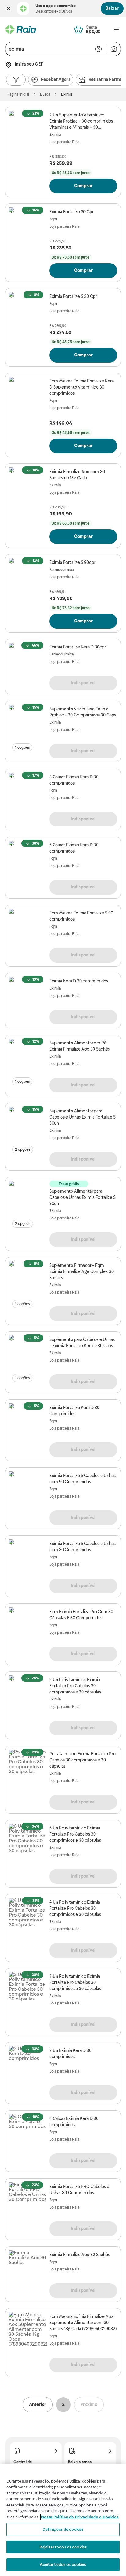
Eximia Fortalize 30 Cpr (71, 212)
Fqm (53, 219)
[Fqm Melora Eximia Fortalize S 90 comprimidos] (28, 928)
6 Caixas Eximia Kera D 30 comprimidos (74, 848)
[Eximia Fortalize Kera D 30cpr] (28, 662)
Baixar (112, 8)
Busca (45, 94)
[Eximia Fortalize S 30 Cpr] (28, 311)
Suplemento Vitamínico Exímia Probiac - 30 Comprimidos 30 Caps (83, 712)
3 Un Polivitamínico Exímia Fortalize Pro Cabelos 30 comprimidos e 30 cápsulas (75, 1982)
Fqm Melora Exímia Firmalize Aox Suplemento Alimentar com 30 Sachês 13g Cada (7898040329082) (83, 2323)
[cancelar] (98, 49)
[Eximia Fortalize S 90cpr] (28, 577)
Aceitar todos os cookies (63, 2565)
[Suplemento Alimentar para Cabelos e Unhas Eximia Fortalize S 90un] (28, 1200)
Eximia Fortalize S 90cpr (72, 562)
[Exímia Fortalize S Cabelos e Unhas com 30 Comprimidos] (28, 1558)
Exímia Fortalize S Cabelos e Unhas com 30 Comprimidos (82, 1547)
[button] (9, 9)
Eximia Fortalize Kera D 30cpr (78, 647)
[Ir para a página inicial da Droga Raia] (20, 29)
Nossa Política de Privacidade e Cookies (80, 2517)
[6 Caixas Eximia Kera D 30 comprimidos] (28, 860)
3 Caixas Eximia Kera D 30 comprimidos (74, 780)
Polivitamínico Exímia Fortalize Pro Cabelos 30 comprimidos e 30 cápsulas (82, 1760)
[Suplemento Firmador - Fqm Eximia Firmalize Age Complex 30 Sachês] (28, 1280)
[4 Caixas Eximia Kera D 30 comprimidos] (28, 2133)
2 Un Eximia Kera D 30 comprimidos (70, 2054)
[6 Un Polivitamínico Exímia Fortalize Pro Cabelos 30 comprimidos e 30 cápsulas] (28, 1843)
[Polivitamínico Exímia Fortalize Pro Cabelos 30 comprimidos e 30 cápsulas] (28, 1769)
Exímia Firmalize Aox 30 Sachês (80, 2255)
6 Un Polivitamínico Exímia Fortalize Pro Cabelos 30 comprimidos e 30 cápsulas (75, 1834)
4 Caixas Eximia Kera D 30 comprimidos (74, 2122)
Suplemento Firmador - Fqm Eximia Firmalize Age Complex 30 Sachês (82, 1271)
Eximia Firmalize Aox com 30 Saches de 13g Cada (77, 475)
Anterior (38, 2404)
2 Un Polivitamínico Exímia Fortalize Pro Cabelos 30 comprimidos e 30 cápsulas (75, 1686)
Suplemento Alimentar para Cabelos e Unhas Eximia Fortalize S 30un (82, 1117)
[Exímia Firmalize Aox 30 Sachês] (28, 2269)
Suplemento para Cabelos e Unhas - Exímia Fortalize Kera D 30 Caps (82, 1343)
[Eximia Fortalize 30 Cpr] (28, 226)
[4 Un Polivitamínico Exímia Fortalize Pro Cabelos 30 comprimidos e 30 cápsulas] (28, 1917)
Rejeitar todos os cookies (63, 2547)
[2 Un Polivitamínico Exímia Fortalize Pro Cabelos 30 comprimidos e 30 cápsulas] (28, 1694)
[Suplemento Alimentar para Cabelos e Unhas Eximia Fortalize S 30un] (28, 1126)
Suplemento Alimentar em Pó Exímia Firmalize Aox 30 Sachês (80, 1046)
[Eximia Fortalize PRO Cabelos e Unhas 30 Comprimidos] (28, 2201)
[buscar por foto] (114, 49)
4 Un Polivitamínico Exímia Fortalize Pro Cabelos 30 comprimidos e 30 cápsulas (75, 1908)
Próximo (89, 2404)
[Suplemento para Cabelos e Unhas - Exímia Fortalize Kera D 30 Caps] (28, 1354)
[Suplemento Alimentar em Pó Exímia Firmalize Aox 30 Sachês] (28, 1058)
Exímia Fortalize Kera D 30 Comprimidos (74, 1411)
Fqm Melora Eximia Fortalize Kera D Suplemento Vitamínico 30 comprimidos (82, 387)
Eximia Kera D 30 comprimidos (79, 981)
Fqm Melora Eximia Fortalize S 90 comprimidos (81, 916)
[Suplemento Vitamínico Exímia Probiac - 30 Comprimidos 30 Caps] (28, 724)
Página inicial (18, 94)
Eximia (55, 135)
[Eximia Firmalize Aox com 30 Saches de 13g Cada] (28, 486)
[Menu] (116, 29)
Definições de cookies (63, 2529)
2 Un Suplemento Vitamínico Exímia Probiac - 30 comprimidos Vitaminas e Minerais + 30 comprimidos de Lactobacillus (81, 121)
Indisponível (83, 683)
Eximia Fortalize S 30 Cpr (73, 296)
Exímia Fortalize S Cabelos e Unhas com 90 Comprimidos (82, 1479)
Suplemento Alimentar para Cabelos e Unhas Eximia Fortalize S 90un (82, 1197)
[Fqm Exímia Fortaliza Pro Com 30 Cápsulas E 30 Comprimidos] (28, 1626)
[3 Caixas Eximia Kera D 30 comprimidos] (28, 792)
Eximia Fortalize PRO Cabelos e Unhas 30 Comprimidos (79, 2190)
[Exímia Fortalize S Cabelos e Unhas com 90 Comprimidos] (28, 1490)
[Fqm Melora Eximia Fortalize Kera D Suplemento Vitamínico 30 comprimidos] (28, 396)
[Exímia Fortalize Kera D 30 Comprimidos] (28, 1422)
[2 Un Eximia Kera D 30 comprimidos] (28, 2065)
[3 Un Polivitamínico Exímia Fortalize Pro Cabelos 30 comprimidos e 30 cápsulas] (28, 1991)
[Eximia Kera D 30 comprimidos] (28, 996)
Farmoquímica (61, 570)
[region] (63, 2520)
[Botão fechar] (9, 9)
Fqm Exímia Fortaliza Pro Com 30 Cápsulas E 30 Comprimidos (81, 1615)
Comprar (83, 186)
